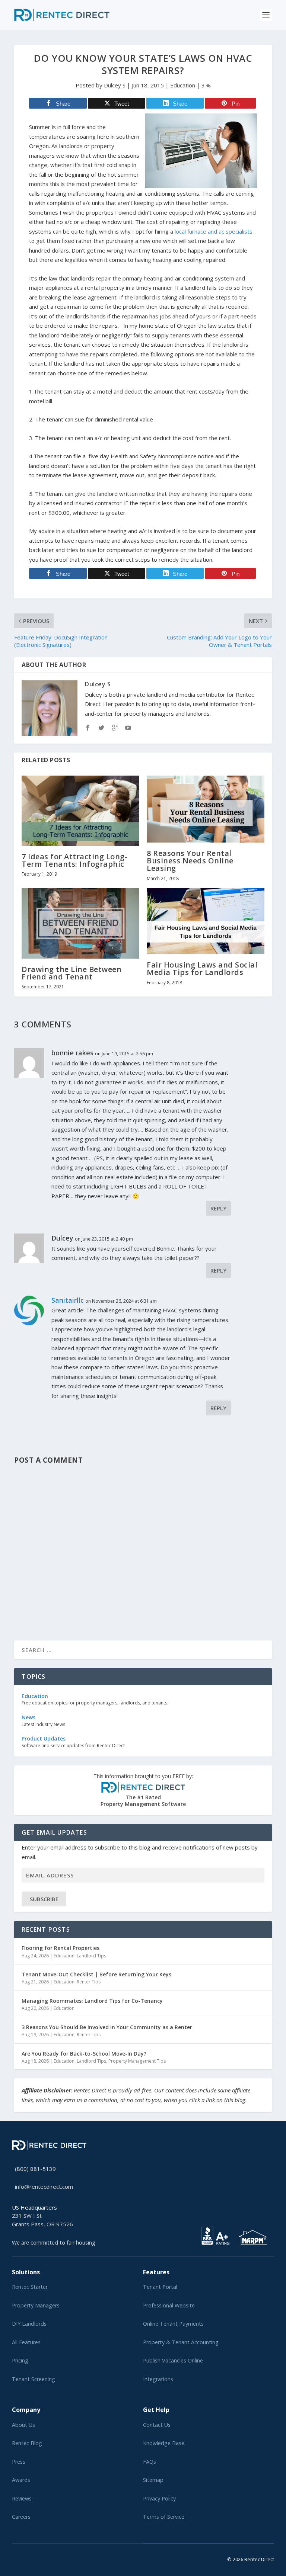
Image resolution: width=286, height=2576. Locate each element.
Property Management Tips (137, 2061)
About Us (23, 2425)
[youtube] (32, 2558)
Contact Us (157, 2425)
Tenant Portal (160, 2287)
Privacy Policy (159, 2498)
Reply (218, 1208)
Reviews (22, 2498)
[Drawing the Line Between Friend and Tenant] (80, 923)
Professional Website (169, 2305)
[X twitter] (14, 2558)
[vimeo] (38, 2558)
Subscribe (44, 1899)
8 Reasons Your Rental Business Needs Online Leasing (190, 861)
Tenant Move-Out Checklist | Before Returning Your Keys (96, 1974)
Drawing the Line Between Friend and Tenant (71, 973)
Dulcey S (115, 85)
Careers (21, 2517)
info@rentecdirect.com (44, 2187)
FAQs (150, 2462)
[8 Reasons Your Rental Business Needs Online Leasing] (206, 809)
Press (19, 2462)
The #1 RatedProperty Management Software (143, 1790)
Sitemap (153, 2480)
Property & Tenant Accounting (181, 2342)
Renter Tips (89, 1982)
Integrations (158, 2379)
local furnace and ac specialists (214, 231)
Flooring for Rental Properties (61, 1948)
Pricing (20, 2360)
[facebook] (20, 2558)
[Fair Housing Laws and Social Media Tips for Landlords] (206, 921)
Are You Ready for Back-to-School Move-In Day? (84, 2054)
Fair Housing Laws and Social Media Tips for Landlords (202, 968)
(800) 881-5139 (35, 2169)
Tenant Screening (34, 2379)
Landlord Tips (91, 1956)
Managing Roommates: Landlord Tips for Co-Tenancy (92, 2001)
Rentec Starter (30, 2287)
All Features (26, 2342)
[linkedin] (26, 2558)
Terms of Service (164, 2517)
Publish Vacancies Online (173, 2360)
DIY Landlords (29, 2324)
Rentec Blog (27, 2443)
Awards (21, 2480)
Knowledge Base (164, 2443)
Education (183, 85)
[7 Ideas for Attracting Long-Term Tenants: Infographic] (80, 811)
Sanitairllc (68, 1300)
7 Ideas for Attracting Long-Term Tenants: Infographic (74, 860)
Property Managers (36, 2305)
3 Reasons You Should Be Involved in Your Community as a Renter (107, 2027)
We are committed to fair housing (54, 2243)
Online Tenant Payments (173, 2324)
